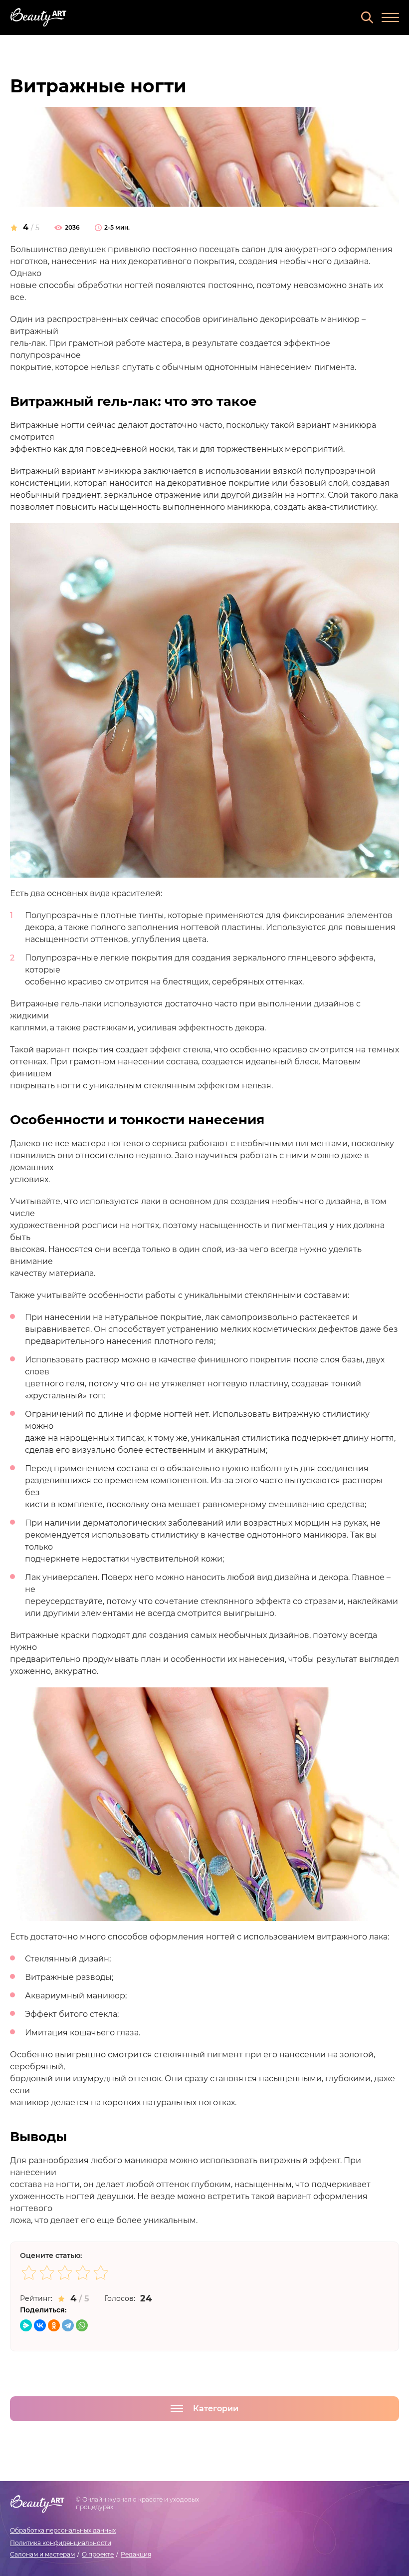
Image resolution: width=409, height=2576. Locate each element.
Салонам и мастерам (42, 2554)
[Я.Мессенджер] (26, 2325)
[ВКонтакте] (40, 2325)
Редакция (136, 2554)
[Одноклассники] (54, 2325)
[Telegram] (68, 2325)
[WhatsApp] (82, 2325)
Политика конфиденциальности (61, 2543)
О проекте (98, 2554)
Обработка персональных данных (63, 2530)
